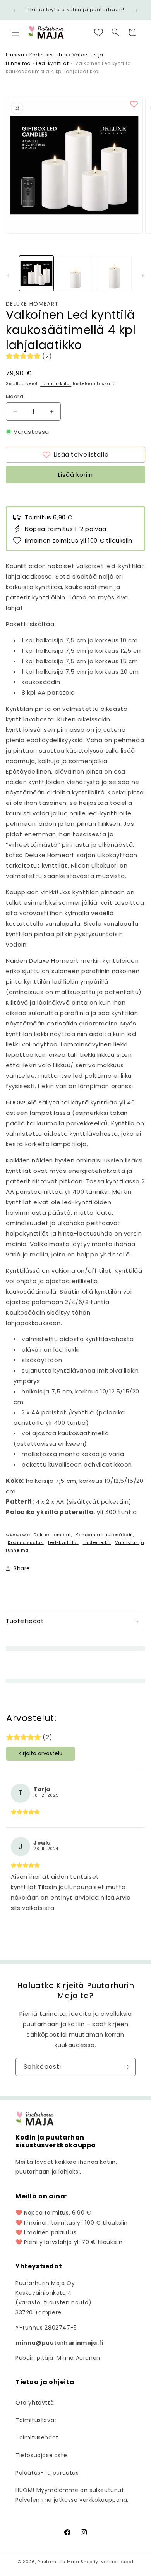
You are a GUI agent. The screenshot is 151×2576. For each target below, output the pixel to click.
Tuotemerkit (97, 1542)
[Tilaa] (127, 2067)
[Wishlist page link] (99, 32)
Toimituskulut (56, 384)
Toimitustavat (36, 2420)
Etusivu (15, 55)
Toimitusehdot (37, 2437)
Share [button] (22, 1568)
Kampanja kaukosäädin (104, 1535)
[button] (15, 32)
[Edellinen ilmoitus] (14, 10)
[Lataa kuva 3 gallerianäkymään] (114, 273)
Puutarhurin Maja (58, 2562)
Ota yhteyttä (35, 2403)
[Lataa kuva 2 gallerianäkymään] (75, 273)
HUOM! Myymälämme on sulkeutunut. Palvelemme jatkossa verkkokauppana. (72, 2495)
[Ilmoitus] (137, 10)
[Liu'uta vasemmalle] (9, 276)
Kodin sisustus (48, 55)
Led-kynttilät (52, 63)
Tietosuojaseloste (41, 2455)
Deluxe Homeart (32, 304)
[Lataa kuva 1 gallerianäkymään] (36, 273)
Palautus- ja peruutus (47, 2473)
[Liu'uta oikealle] (142, 276)
